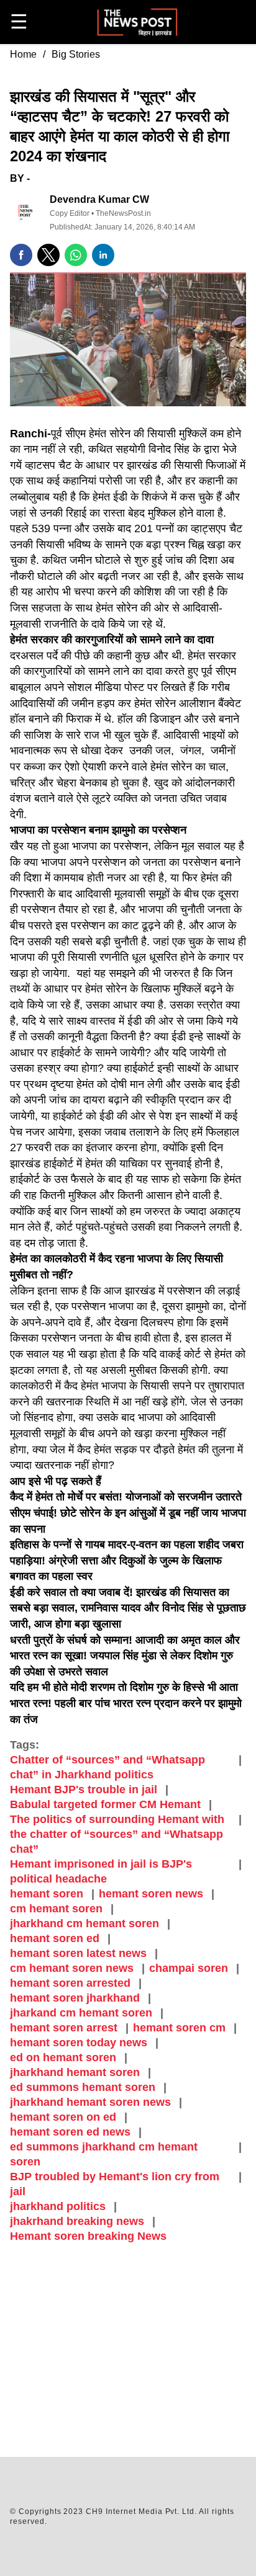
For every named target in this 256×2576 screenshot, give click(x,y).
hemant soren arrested (70, 1983)
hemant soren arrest (64, 2028)
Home (23, 54)
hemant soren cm (179, 2028)
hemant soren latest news (78, 1953)
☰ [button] (19, 22)
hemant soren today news (79, 2043)
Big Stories (76, 54)
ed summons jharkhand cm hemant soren (104, 2154)
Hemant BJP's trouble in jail (84, 1789)
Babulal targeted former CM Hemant (105, 1804)
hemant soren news (151, 1894)
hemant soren (47, 1894)
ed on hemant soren (63, 2057)
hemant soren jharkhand (75, 1998)
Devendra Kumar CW (99, 199)
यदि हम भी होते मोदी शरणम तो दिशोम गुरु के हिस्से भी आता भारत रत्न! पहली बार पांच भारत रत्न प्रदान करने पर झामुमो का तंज (126, 1703)
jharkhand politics (58, 2206)
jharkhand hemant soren (75, 2072)
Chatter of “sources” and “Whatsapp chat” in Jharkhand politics (107, 1767)
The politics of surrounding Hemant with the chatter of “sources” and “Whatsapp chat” (117, 1834)
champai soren (189, 1968)
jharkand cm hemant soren (81, 2013)
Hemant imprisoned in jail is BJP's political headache (101, 1871)
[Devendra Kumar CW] (26, 212)
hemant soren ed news (70, 2132)
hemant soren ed (55, 1938)
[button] (21, 255)
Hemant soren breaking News (88, 2236)
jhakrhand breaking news (77, 2221)
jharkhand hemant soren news (90, 2102)
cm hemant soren (56, 1909)
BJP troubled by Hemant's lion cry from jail (115, 2184)
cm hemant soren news (72, 1968)
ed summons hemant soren (83, 2087)
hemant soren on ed (63, 2117)
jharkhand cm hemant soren (85, 1923)
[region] (128, 2352)
